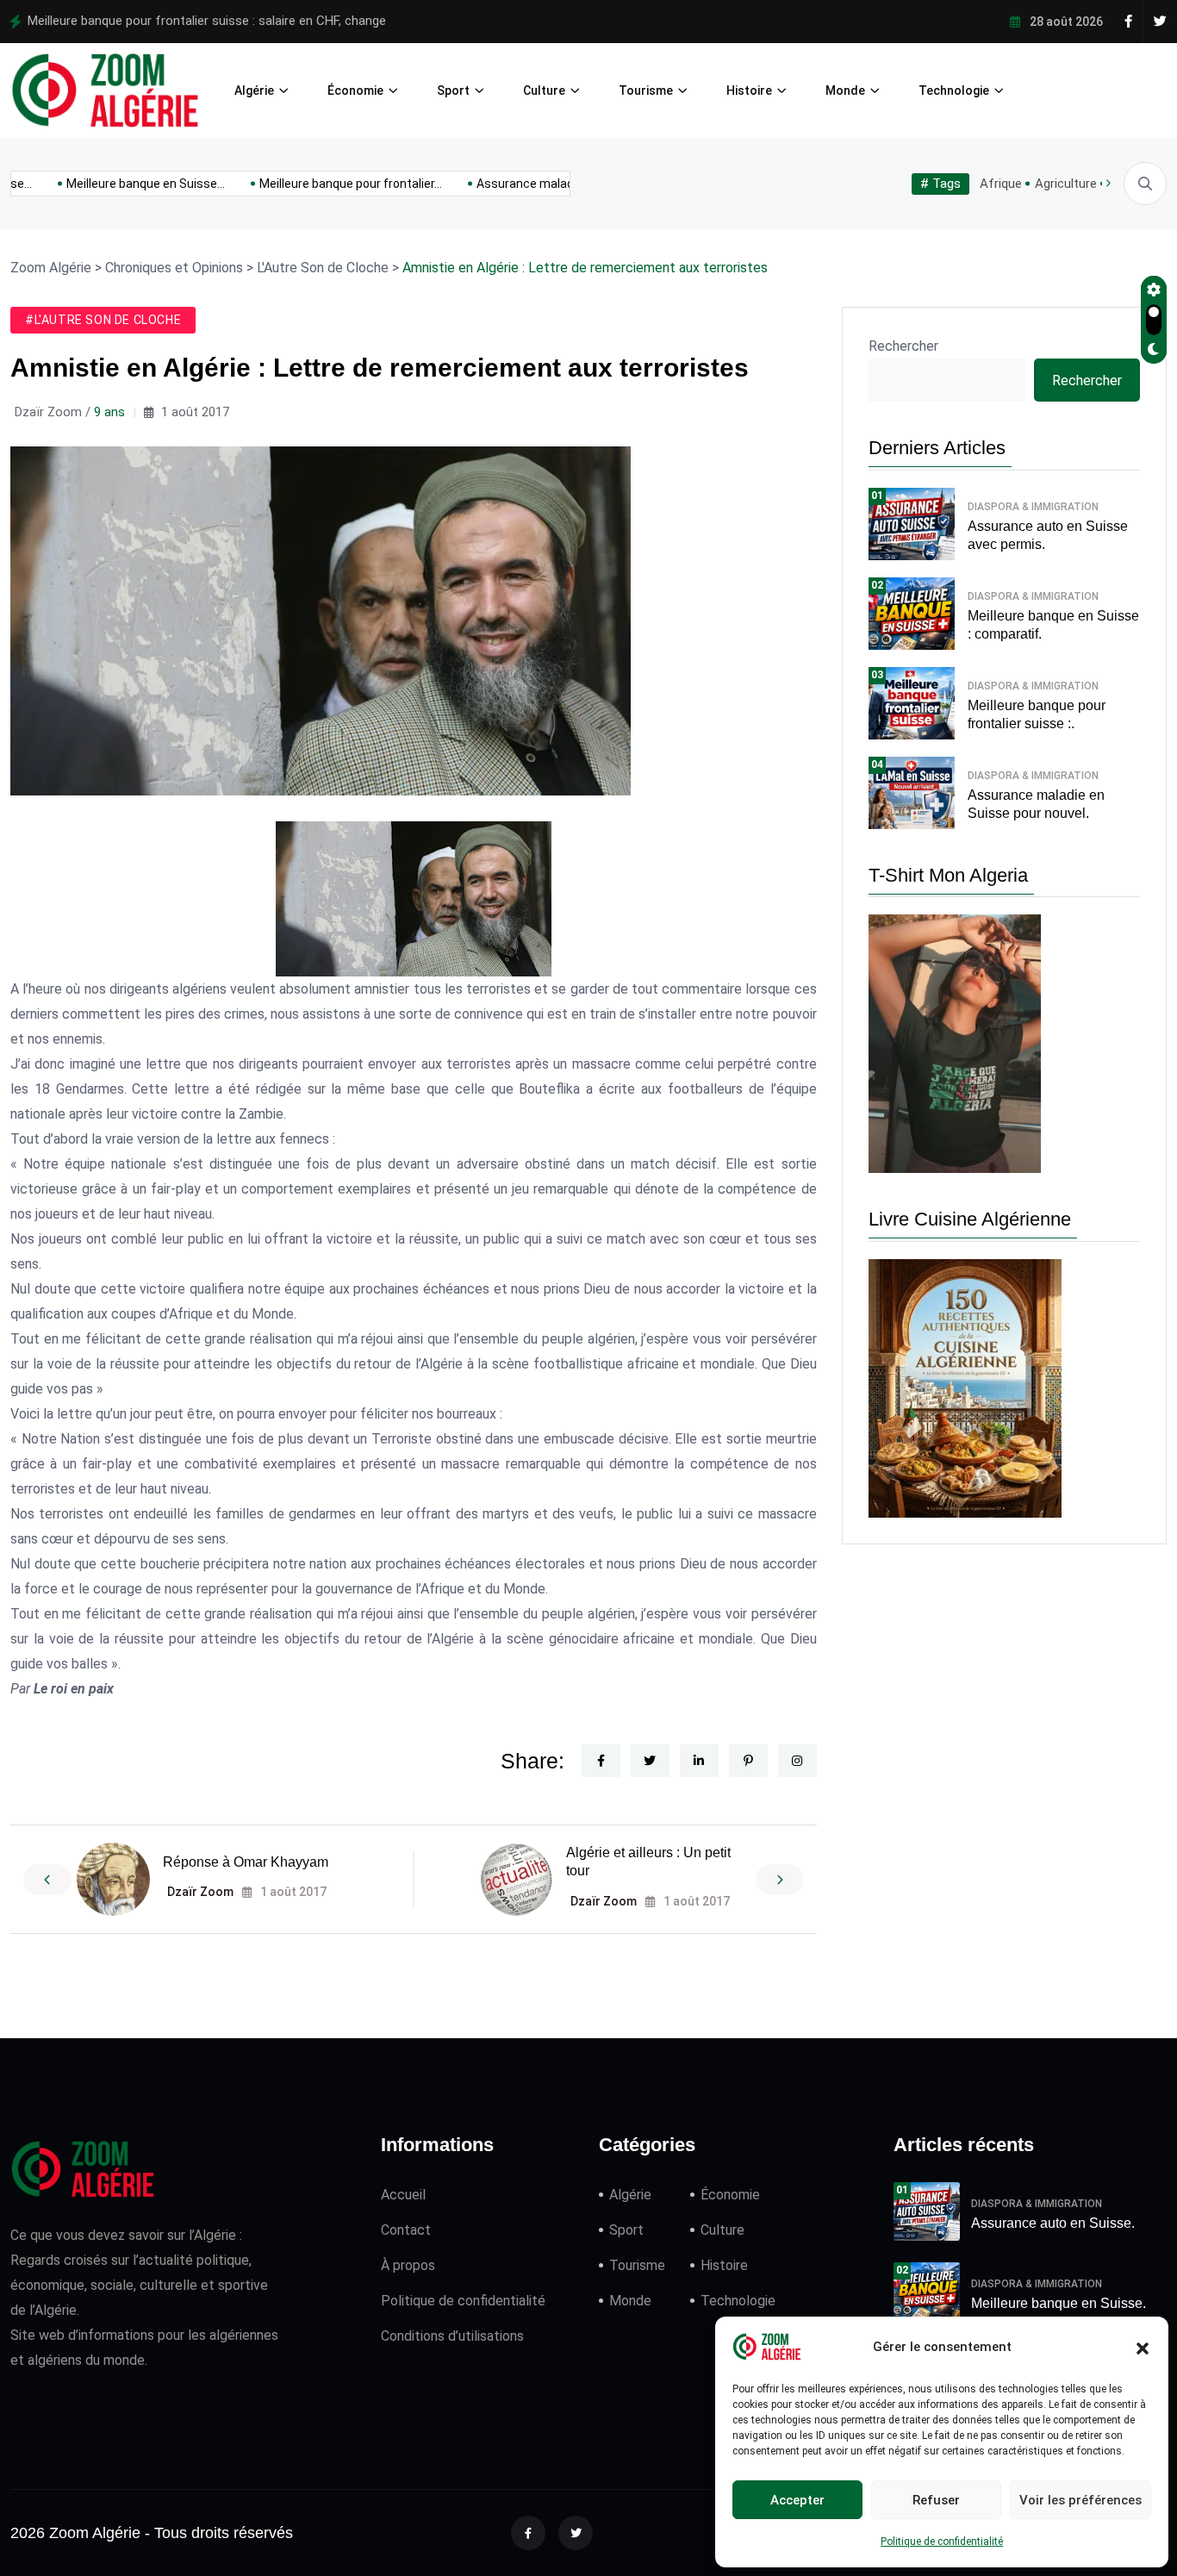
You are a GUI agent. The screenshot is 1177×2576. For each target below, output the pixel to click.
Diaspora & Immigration (1033, 507)
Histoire (749, 90)
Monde (845, 90)
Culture (544, 90)
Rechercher (903, 346)
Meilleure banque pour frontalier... (328, 184)
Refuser (936, 2500)
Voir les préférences (1080, 2500)
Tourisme (646, 90)
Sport (453, 90)
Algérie (254, 90)
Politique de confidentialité (942, 2542)
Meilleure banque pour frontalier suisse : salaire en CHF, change (207, 21)
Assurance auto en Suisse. (1053, 2223)
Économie (355, 90)
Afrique (1001, 184)
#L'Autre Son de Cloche (103, 320)
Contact (406, 2230)
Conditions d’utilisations (452, 2336)
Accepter (797, 2500)
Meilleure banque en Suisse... (123, 184)
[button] (1143, 2347)
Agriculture (1066, 184)
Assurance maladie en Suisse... (540, 184)
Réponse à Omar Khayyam (246, 1862)
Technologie (954, 90)
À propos (408, 2265)
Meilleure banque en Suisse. (1059, 2303)
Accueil (403, 2195)
